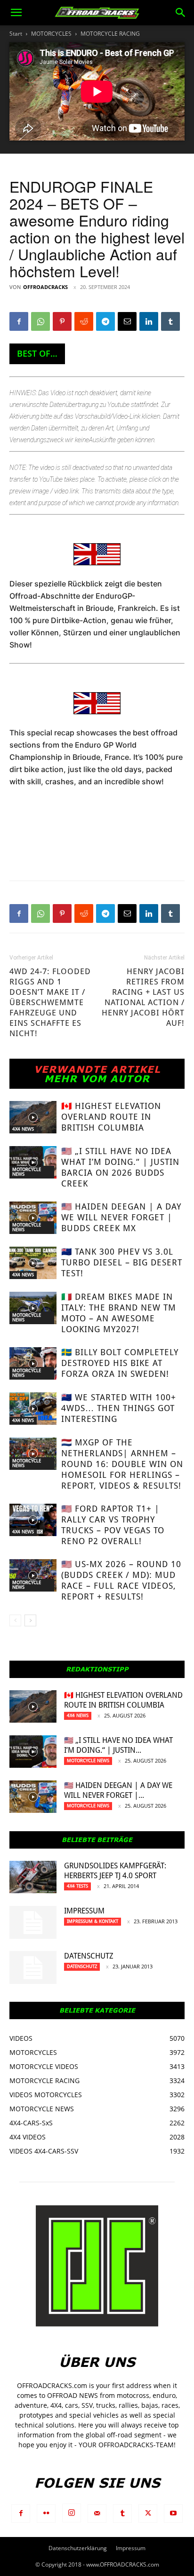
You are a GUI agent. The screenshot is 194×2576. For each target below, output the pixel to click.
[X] (148, 2514)
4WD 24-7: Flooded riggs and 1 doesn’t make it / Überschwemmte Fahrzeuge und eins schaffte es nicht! (50, 1002)
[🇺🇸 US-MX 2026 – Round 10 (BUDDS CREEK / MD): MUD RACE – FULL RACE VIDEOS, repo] (33, 1575)
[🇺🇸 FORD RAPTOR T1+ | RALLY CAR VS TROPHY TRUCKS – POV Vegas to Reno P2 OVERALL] (33, 1520)
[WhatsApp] (40, 321)
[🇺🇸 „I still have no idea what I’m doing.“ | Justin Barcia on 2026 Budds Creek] (33, 1162)
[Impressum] (33, 1922)
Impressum (84, 1911)
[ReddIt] (84, 321)
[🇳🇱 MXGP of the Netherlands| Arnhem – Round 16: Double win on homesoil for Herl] (33, 1454)
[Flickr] (46, 2514)
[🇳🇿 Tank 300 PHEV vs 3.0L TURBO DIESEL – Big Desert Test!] (33, 1263)
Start (16, 34)
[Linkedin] (149, 321)
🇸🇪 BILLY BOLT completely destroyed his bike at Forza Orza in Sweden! (120, 1363)
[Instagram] (72, 2513)
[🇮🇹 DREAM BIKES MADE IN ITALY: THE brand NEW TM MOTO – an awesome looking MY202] (33, 1308)
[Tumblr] (170, 321)
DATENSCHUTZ (89, 1956)
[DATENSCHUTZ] (33, 1967)
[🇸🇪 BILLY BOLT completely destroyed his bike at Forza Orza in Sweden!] (33, 1363)
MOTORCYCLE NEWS (27, 1172)
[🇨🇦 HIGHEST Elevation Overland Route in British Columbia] (33, 1117)
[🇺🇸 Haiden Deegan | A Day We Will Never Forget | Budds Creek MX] (33, 1218)
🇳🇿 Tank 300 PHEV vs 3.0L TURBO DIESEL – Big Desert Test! (122, 1262)
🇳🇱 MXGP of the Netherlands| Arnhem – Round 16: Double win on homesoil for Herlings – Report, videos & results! (122, 1464)
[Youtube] (173, 2514)
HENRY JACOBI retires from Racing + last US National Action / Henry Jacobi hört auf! (143, 997)
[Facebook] (19, 321)
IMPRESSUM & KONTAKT (93, 1921)
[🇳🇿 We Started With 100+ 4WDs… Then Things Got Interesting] (33, 1409)
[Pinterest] (62, 321)
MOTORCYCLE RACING (110, 34)
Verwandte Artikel (97, 1069)
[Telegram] (105, 321)
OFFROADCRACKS (45, 287)
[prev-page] (15, 1620)
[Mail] (97, 2514)
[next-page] (30, 1620)
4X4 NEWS (23, 1129)
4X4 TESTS (77, 1886)
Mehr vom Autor (97, 1078)
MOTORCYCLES (51, 34)
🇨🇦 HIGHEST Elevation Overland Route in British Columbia (111, 1117)
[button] (16, 13)
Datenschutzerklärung (78, 2548)
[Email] (127, 321)
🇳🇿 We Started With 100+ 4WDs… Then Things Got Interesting (119, 1408)
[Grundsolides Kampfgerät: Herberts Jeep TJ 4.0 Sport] (33, 1877)
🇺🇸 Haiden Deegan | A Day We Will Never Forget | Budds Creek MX (121, 1217)
